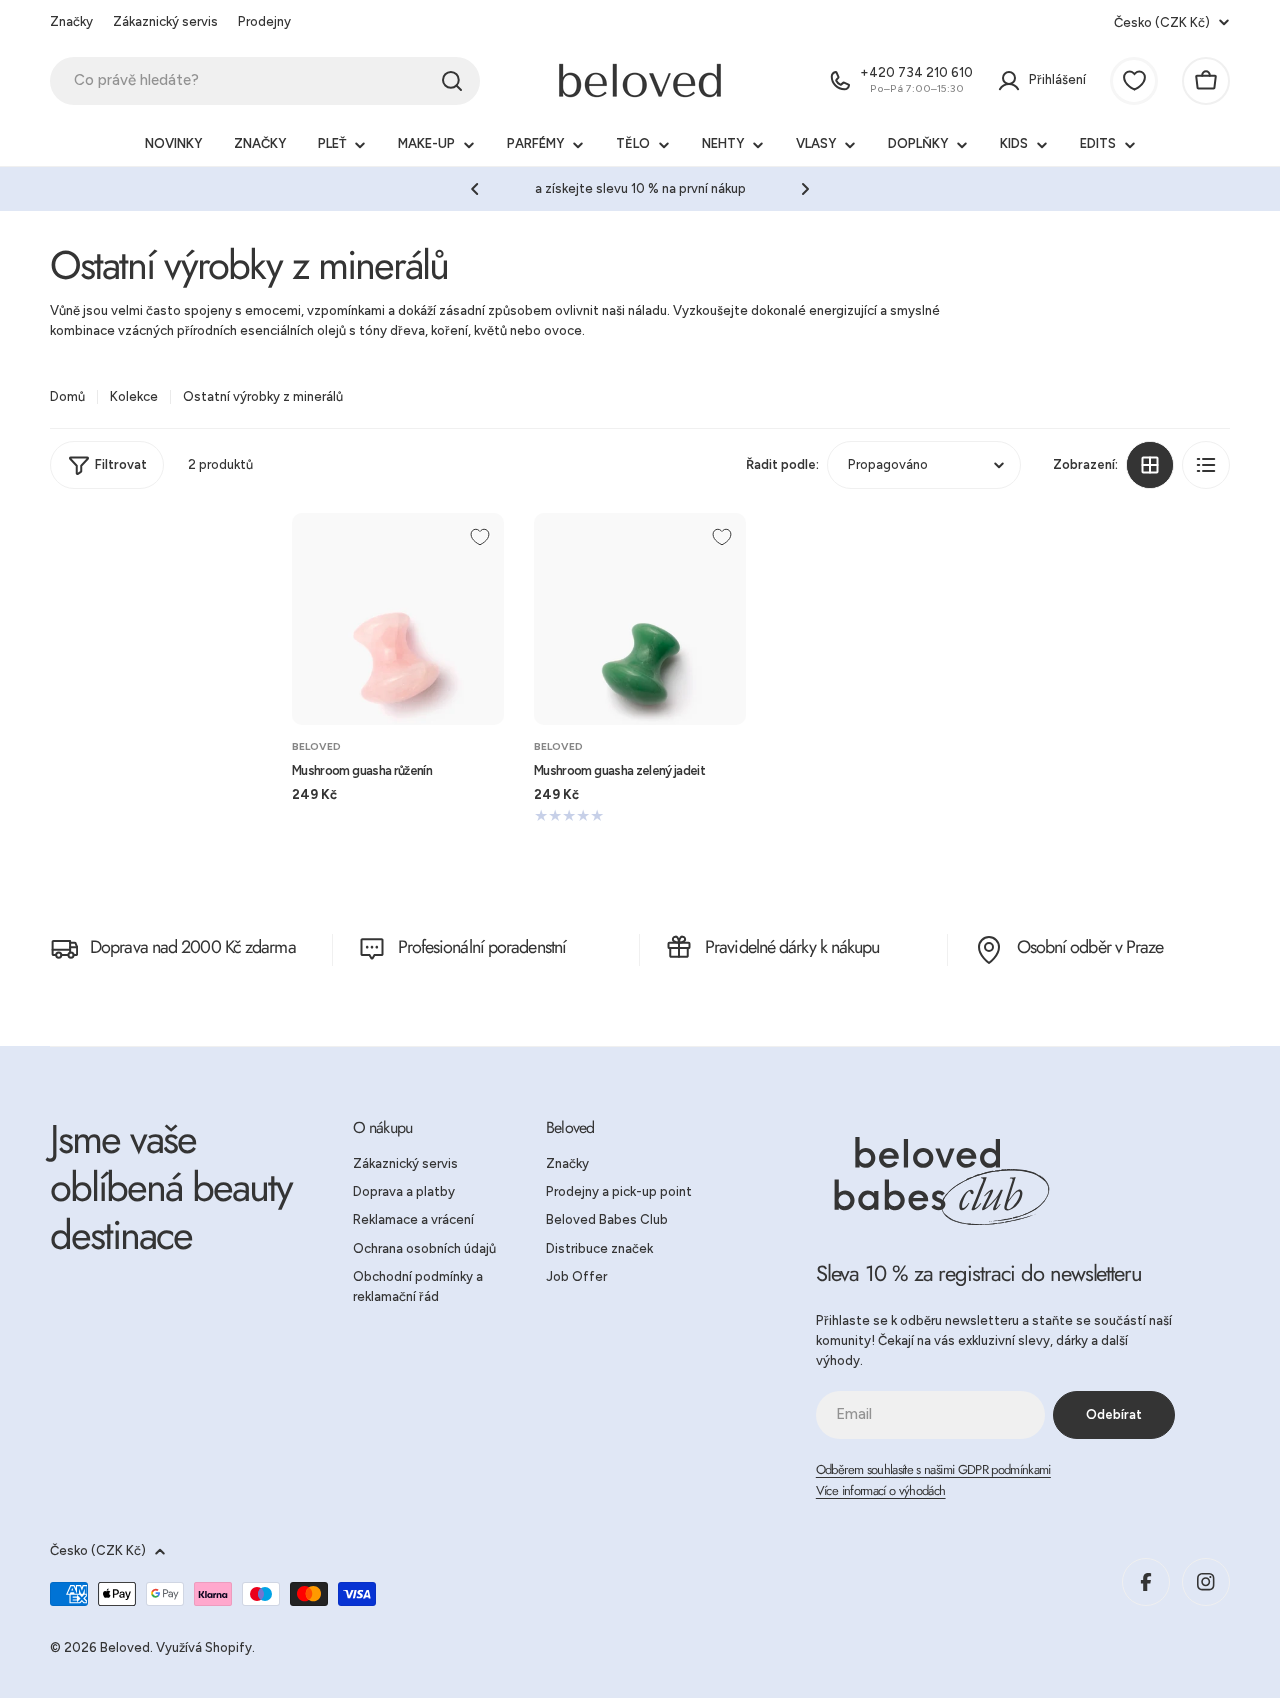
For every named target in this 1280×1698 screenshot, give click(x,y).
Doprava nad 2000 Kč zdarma (193, 947)
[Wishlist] (1134, 81)
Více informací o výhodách (881, 1490)
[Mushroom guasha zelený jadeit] (640, 619)
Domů (67, 396)
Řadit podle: (782, 463)
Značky (71, 21)
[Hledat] (452, 81)
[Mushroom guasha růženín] (398, 619)
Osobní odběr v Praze (1090, 947)
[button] (475, 189)
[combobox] (265, 81)
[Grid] (1150, 465)
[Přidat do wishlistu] (480, 537)
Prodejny (264, 21)
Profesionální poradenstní (482, 947)
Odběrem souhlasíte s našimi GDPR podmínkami (933, 1469)
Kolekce (134, 396)
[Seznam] (1206, 465)
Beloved (316, 746)
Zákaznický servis (165, 21)
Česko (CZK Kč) (1162, 22)
